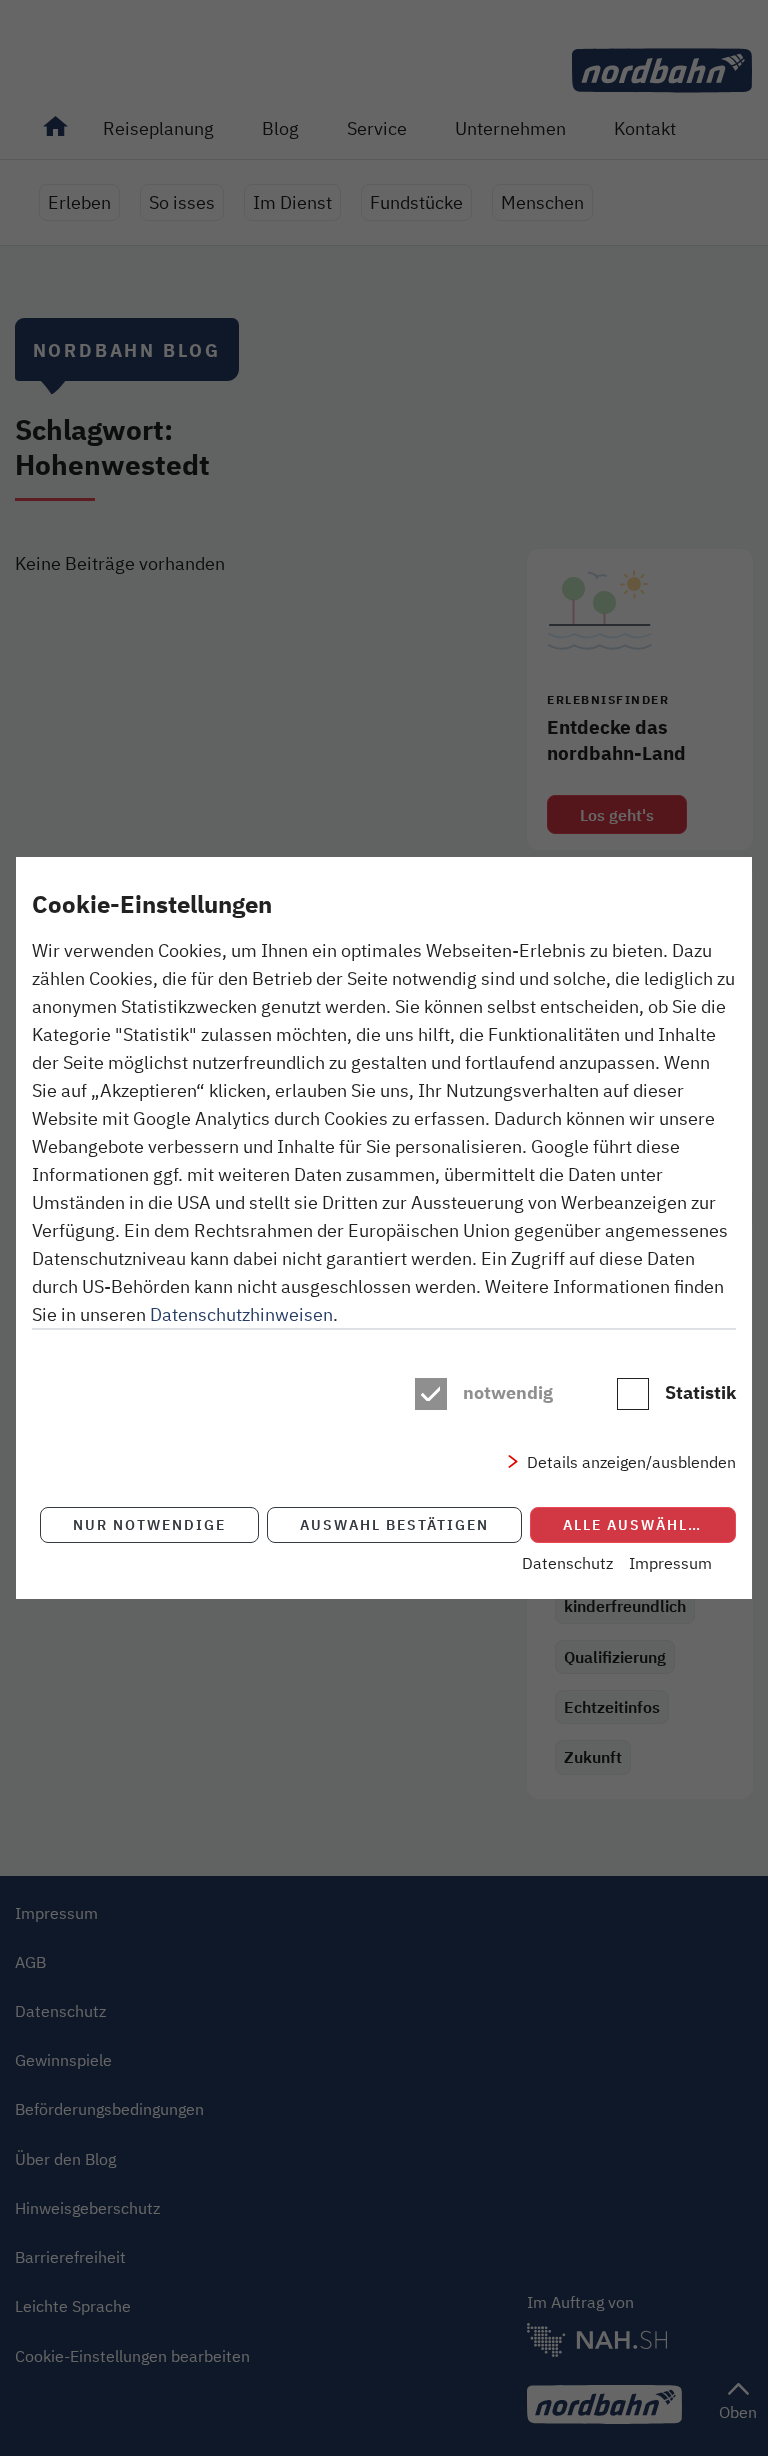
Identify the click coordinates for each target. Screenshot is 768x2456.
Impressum (670, 1563)
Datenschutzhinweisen (241, 1314)
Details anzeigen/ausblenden (631, 1462)
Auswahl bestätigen (394, 1524)
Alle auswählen (636, 1524)
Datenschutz (567, 1563)
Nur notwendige (149, 1524)
